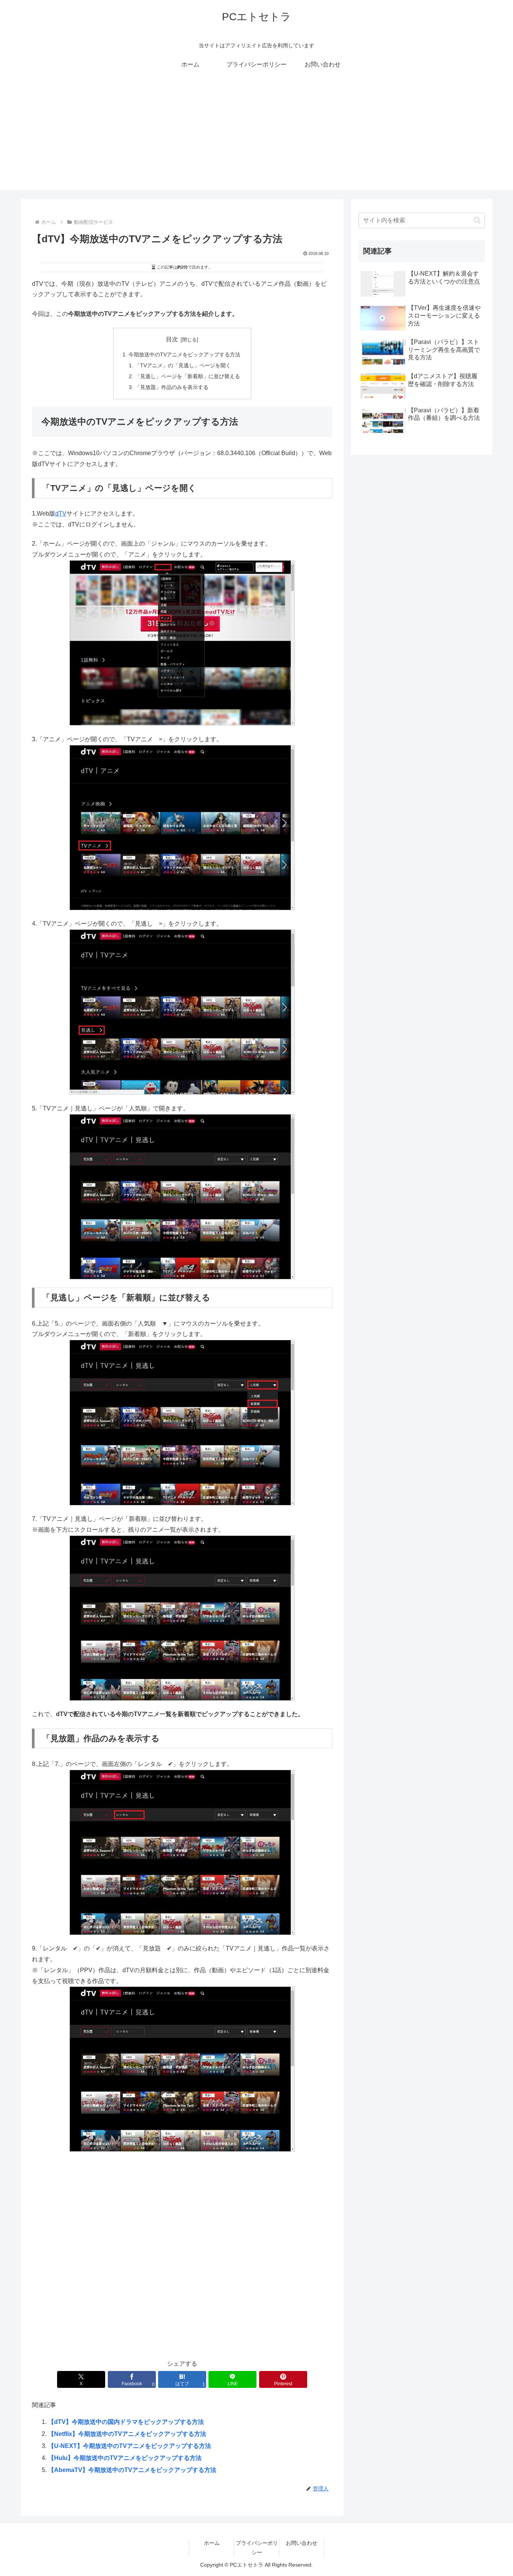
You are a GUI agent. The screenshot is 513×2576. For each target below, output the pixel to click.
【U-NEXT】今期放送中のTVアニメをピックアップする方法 (130, 2446)
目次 (172, 339)
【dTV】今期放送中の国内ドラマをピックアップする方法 (126, 2422)
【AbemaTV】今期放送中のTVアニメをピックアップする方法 (132, 2470)
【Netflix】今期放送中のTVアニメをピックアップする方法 (127, 2434)
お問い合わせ (302, 2543)
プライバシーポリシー (257, 2548)
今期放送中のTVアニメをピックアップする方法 (184, 354)
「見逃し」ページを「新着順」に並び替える (187, 376)
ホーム (212, 2543)
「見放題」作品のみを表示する (172, 387)
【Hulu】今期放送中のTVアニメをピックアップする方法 (125, 2458)
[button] (477, 220)
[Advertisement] (256, 137)
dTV (61, 514)
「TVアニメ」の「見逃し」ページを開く (183, 365)
